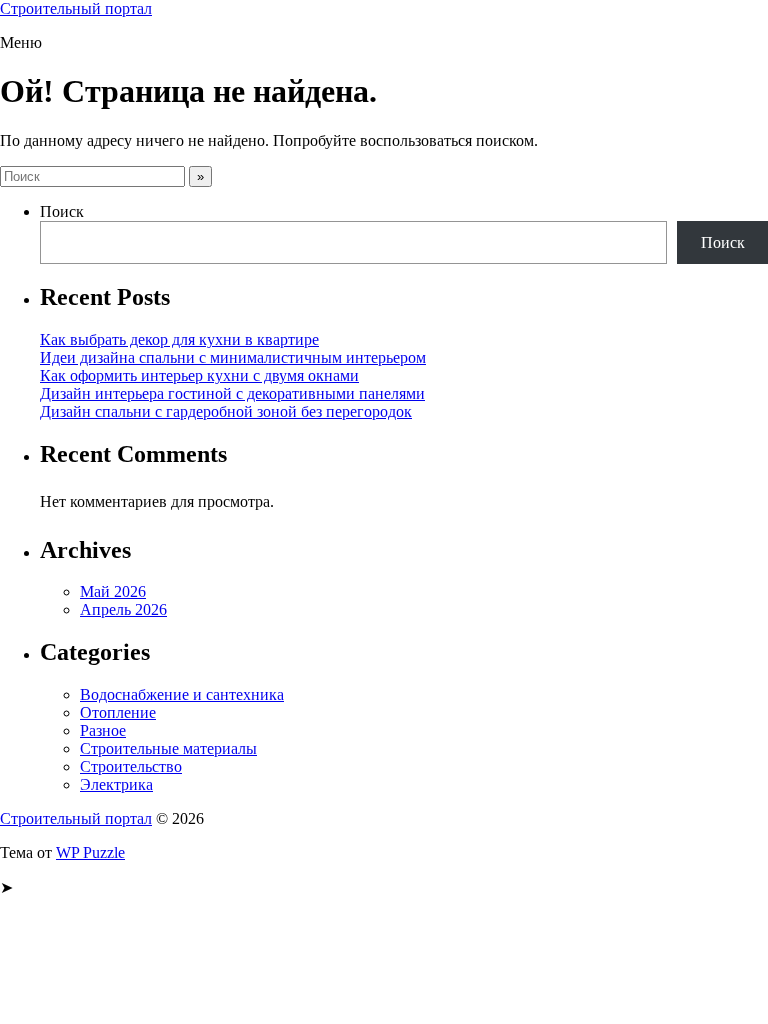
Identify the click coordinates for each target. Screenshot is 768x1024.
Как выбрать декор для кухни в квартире (179, 339)
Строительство (131, 766)
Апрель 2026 (123, 609)
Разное (103, 730)
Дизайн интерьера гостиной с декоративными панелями (232, 393)
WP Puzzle (90, 852)
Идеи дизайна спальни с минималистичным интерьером (233, 357)
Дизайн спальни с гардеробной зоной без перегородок (226, 411)
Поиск (62, 211)
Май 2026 (113, 591)
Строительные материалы (168, 748)
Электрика (116, 784)
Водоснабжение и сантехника (182, 694)
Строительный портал (76, 8)
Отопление (118, 712)
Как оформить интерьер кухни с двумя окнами (199, 375)
